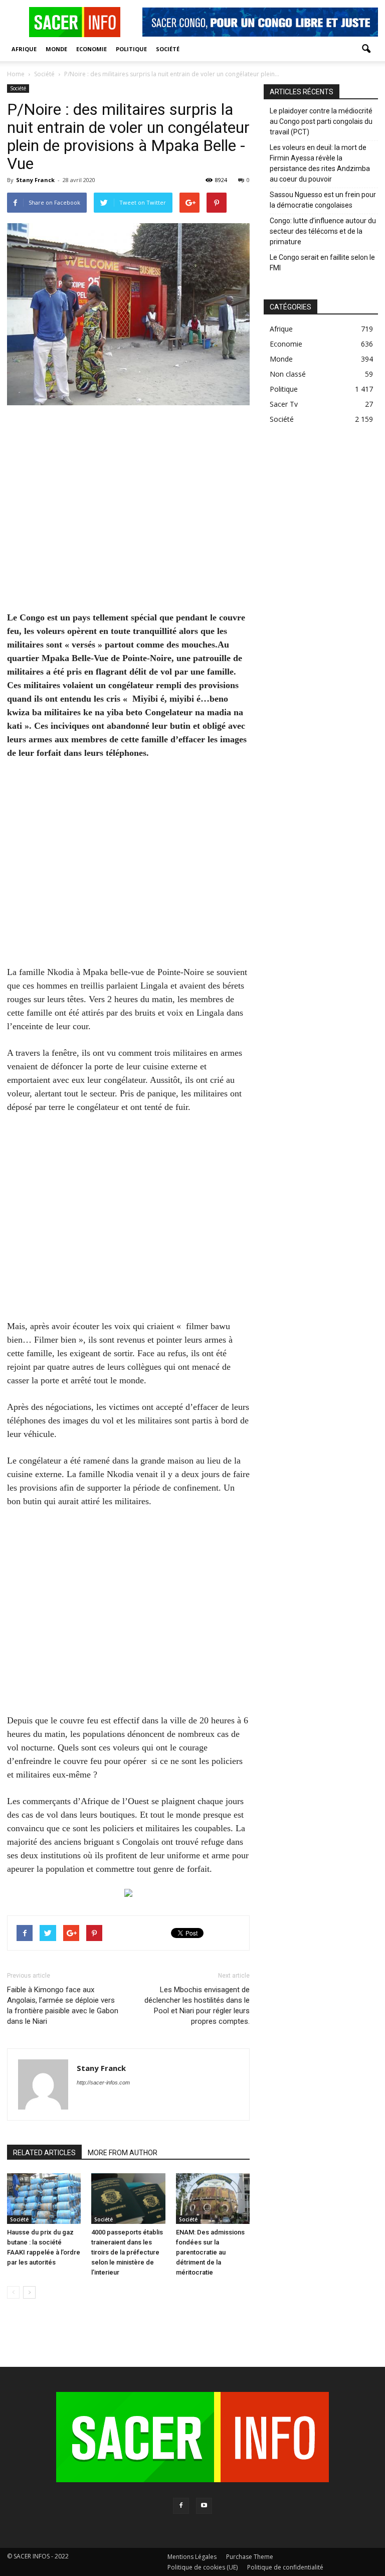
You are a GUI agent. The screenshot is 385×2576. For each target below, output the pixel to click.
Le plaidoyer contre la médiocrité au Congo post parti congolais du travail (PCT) (321, 121)
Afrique (24, 49)
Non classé (288, 374)
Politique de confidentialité (285, 2567)
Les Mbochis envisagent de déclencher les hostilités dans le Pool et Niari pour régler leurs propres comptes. (197, 2005)
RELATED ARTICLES (44, 2153)
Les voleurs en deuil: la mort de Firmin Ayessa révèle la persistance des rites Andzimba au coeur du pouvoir (320, 163)
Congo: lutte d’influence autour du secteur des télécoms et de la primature (323, 231)
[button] (366, 49)
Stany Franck (35, 180)
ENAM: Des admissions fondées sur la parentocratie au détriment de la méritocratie (210, 2252)
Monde (56, 49)
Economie (91, 49)
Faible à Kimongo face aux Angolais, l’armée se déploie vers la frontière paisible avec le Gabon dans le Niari (63, 2005)
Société (168, 49)
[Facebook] (181, 2506)
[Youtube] (204, 2506)
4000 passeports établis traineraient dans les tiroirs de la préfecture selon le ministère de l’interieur (127, 2252)
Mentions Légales (192, 2557)
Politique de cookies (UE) (203, 2567)
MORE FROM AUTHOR (123, 2153)
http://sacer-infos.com (103, 2082)
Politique (131, 49)
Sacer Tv (284, 404)
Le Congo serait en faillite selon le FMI (322, 263)
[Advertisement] (128, 515)
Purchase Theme (250, 2557)
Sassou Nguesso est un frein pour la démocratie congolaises (323, 200)
